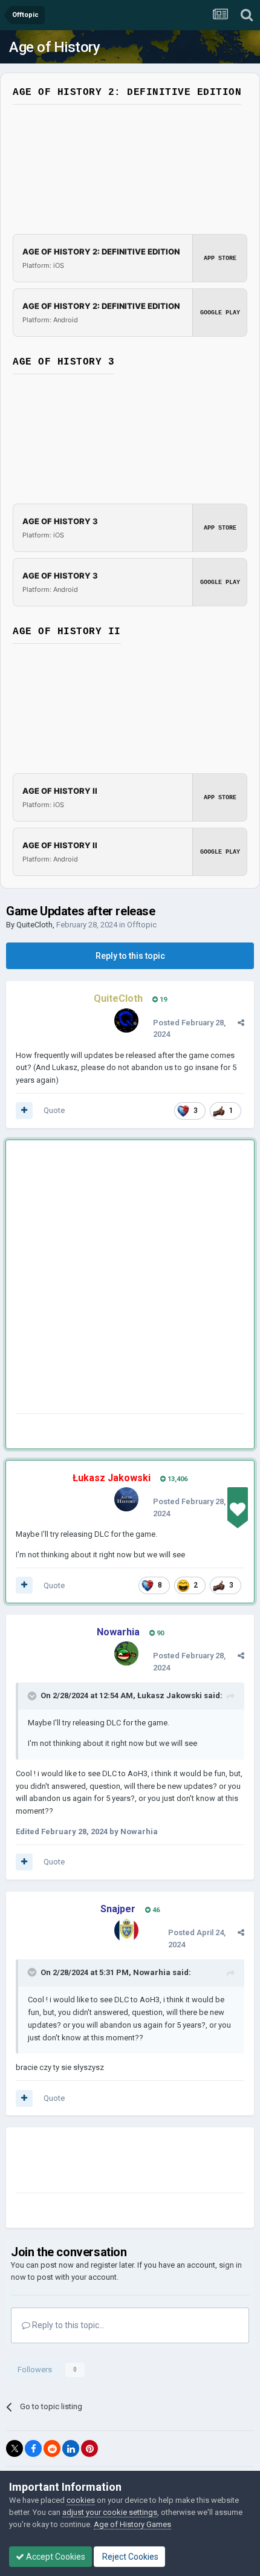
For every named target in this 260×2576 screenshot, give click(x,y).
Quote (54, 1110)
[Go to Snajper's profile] (126, 1930)
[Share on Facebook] (33, 2448)
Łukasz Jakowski (170, 1695)
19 (162, 1000)
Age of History (54, 47)
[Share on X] (15, 2448)
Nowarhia (152, 1972)
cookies (81, 2500)
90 (159, 1633)
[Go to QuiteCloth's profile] (126, 1020)
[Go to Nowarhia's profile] (126, 1653)
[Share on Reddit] (52, 2448)
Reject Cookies (129, 2557)
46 (155, 1910)
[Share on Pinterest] (89, 2448)
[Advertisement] (130, 1279)
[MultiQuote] (24, 1111)
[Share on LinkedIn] (71, 2448)
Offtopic (142, 925)
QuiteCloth (34, 925)
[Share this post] (241, 1023)
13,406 (177, 1479)
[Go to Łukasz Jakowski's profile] (126, 1499)
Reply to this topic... (67, 2325)
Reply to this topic (130, 956)
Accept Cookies (55, 2557)
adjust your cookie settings (110, 2512)
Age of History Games (132, 2524)
